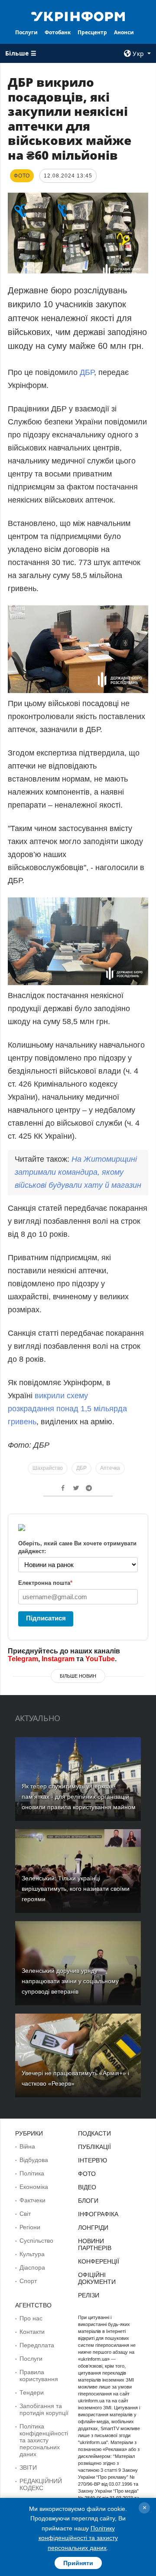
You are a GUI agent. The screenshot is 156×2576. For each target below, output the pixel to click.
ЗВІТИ (28, 2468)
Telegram (23, 1659)
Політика (32, 2173)
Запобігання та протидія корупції (44, 2409)
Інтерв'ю (93, 2160)
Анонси (124, 32)
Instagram (58, 1659)
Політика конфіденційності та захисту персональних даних (44, 2440)
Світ (25, 2214)
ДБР (87, 372)
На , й (78, 1172)
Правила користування (39, 2376)
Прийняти (78, 2563)
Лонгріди (93, 2228)
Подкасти (94, 2133)
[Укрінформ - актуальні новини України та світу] (78, 16)
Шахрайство (48, 1468)
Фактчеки (32, 2200)
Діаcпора (32, 2267)
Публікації (94, 2147)
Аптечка (110, 1468)
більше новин (78, 1676)
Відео (87, 2187)
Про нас (31, 2318)
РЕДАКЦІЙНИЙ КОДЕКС (41, 2484)
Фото (87, 2174)
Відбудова (34, 2160)
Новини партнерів (95, 2244)
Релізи (89, 2295)
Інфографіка (98, 2214)
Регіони (30, 2227)
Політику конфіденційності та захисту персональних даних (78, 2538)
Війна (27, 2146)
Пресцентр (92, 32)
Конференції (99, 2261)
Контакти (32, 2332)
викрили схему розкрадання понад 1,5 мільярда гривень (67, 1409)
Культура (32, 2254)
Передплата (37, 2345)
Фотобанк (58, 32)
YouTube (100, 1659)
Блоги (88, 2201)
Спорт (28, 2281)
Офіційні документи (97, 2278)
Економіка (34, 2187)
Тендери (32, 2392)
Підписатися (46, 1618)
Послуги (26, 32)
